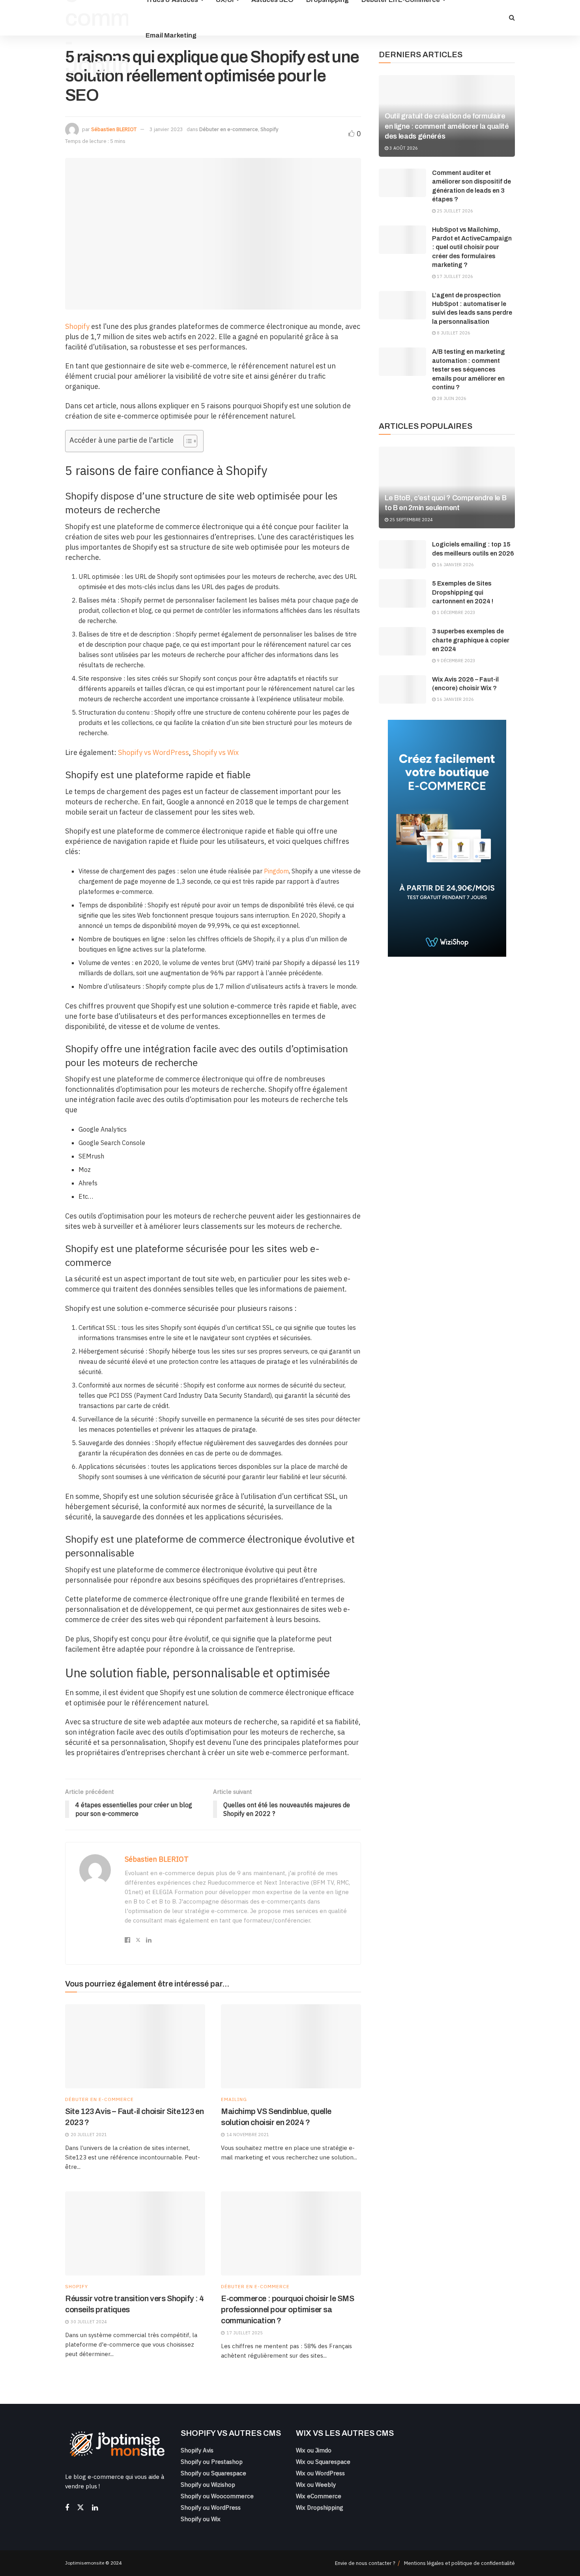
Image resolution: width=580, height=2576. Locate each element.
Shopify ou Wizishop (208, 2485)
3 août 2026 (403, 148)
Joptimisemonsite (85, 2563)
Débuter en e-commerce (229, 129)
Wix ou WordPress (320, 2473)
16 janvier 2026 (455, 565)
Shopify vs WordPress (153, 752)
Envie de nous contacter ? (365, 2563)
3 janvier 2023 (166, 129)
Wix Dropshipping (320, 2507)
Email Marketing (171, 35)
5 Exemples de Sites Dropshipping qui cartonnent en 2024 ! (463, 592)
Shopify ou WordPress (211, 2507)
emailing (234, 2099)
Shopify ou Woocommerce (217, 2496)
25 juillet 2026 (454, 211)
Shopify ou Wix (201, 2519)
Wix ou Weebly (316, 2485)
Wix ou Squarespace (323, 2462)
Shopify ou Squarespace (213, 2473)
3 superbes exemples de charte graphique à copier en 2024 (471, 640)
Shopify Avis (197, 2450)
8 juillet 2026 (453, 333)
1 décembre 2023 (456, 612)
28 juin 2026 (451, 398)
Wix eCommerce (319, 2496)
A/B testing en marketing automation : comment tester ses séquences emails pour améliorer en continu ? (469, 369)
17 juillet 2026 (454, 276)
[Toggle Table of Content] (186, 441)
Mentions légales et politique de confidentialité (459, 2563)
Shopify (269, 129)
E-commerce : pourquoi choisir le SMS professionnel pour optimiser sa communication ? (288, 2309)
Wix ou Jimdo (314, 2450)
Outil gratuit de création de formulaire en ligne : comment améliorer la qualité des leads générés (447, 126)
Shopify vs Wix (216, 752)
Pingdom (276, 871)
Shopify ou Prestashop (212, 2462)
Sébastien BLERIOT (114, 129)
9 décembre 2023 (456, 661)
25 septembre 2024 (411, 520)
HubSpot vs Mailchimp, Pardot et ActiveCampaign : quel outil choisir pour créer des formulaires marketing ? (472, 247)
